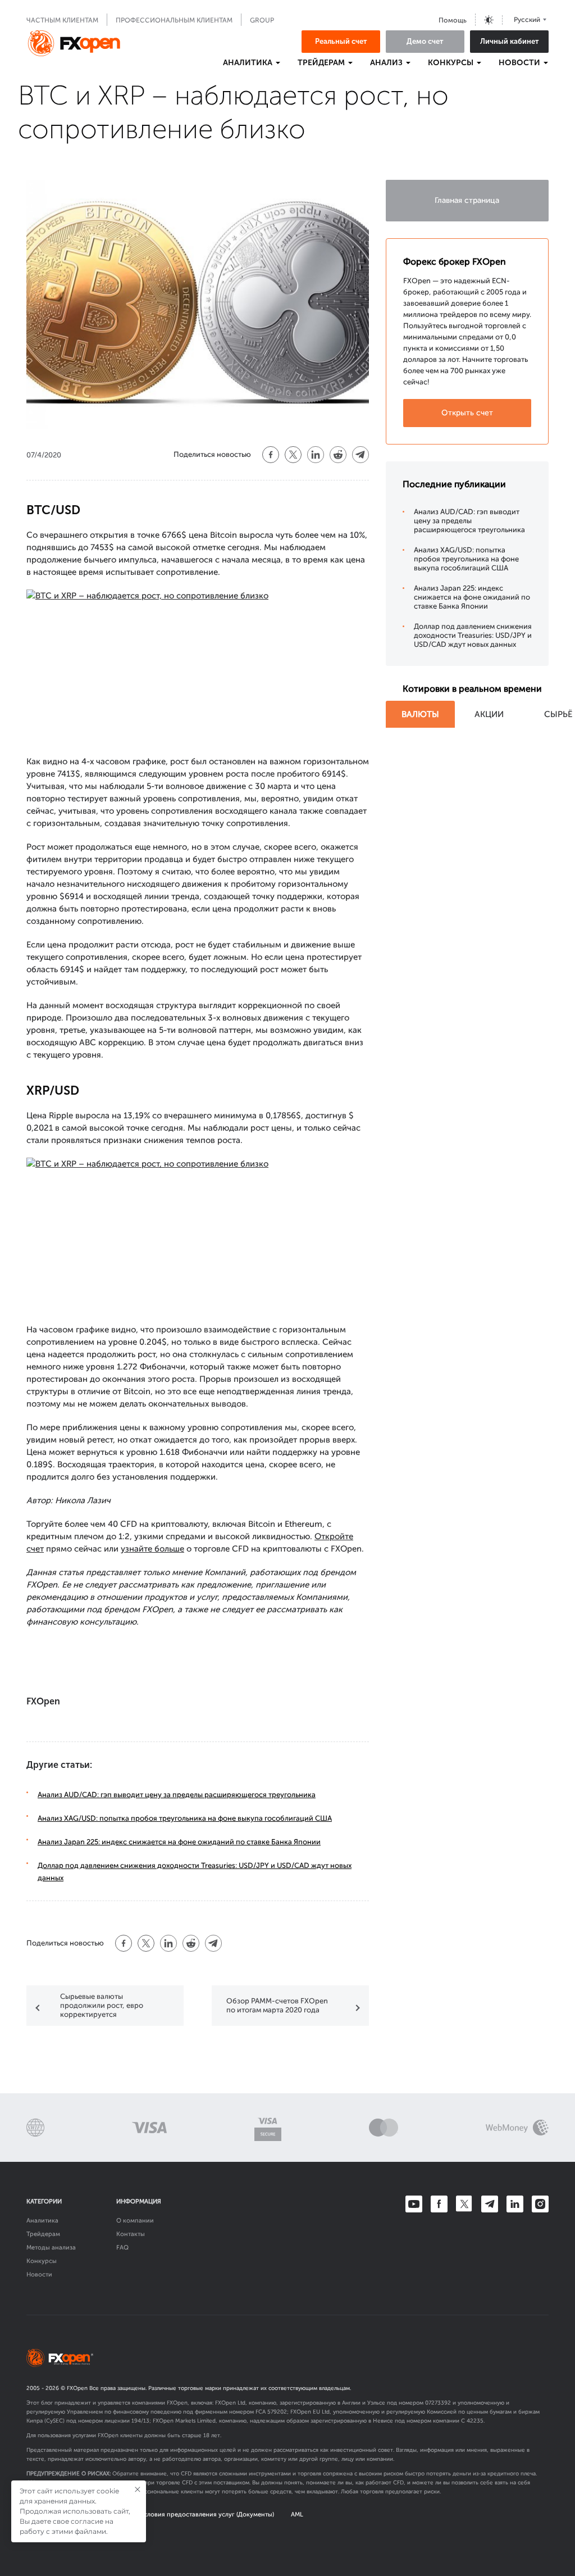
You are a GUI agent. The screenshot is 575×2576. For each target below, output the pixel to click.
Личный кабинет (510, 41)
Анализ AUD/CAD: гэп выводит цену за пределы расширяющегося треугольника (177, 1795)
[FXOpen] (74, 43)
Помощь (453, 20)
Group (262, 20)
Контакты (131, 2234)
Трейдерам (43, 2234)
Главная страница (467, 200)
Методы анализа (51, 2248)
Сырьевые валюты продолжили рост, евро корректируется (102, 2005)
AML (297, 2514)
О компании (135, 2221)
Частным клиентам (62, 20)
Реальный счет (341, 41)
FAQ (122, 2248)
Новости (39, 2275)
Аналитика (42, 2221)
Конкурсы (42, 2261)
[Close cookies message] (138, 2489)
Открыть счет (467, 413)
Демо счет (425, 41)
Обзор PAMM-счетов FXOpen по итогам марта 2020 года (277, 2005)
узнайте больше (152, 1549)
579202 (277, 2412)
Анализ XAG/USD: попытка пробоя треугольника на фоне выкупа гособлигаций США (185, 1818)
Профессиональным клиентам (174, 20)
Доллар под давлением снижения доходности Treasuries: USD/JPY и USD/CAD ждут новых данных (473, 635)
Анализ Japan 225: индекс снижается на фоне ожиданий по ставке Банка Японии (179, 1842)
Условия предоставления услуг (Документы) (207, 2514)
